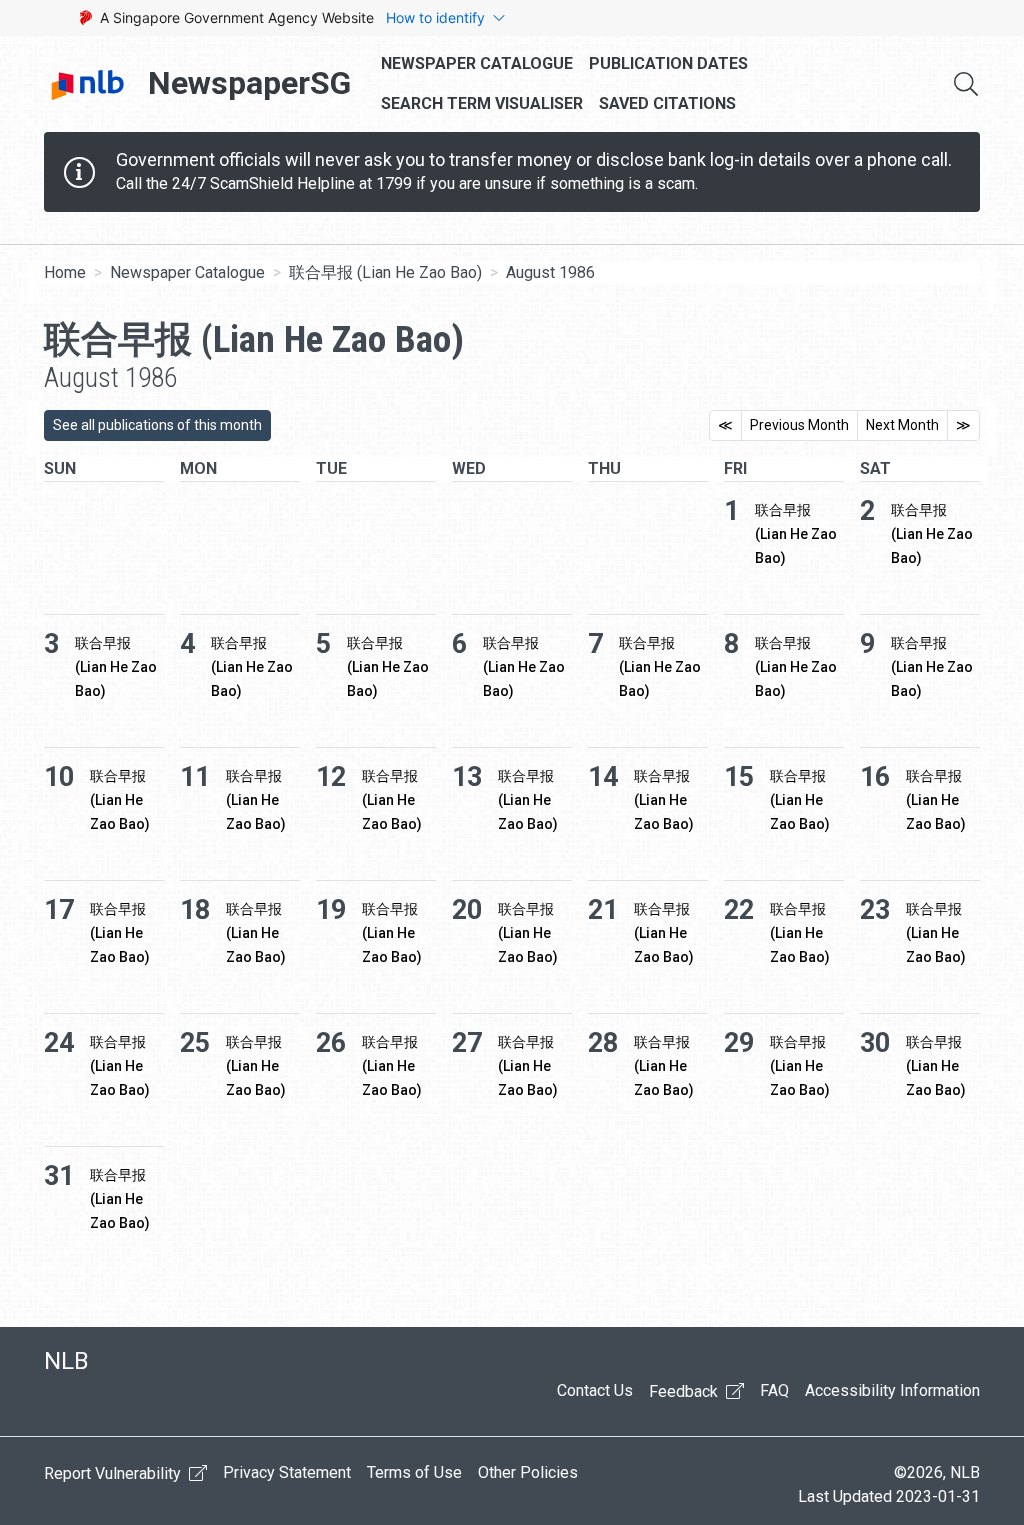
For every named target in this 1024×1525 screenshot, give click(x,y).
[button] (966, 84)
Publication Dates (668, 63)
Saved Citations (667, 103)
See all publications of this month (157, 425)
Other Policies (528, 1472)
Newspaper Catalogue (477, 63)
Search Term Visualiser (482, 103)
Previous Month (799, 425)
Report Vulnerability (114, 1473)
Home (65, 272)
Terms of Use (414, 1472)
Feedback (685, 1391)
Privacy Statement (287, 1472)
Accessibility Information (892, 1390)
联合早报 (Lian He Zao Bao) (385, 272)
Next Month (902, 425)
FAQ (774, 1390)
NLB (66, 1361)
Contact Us (595, 1390)
